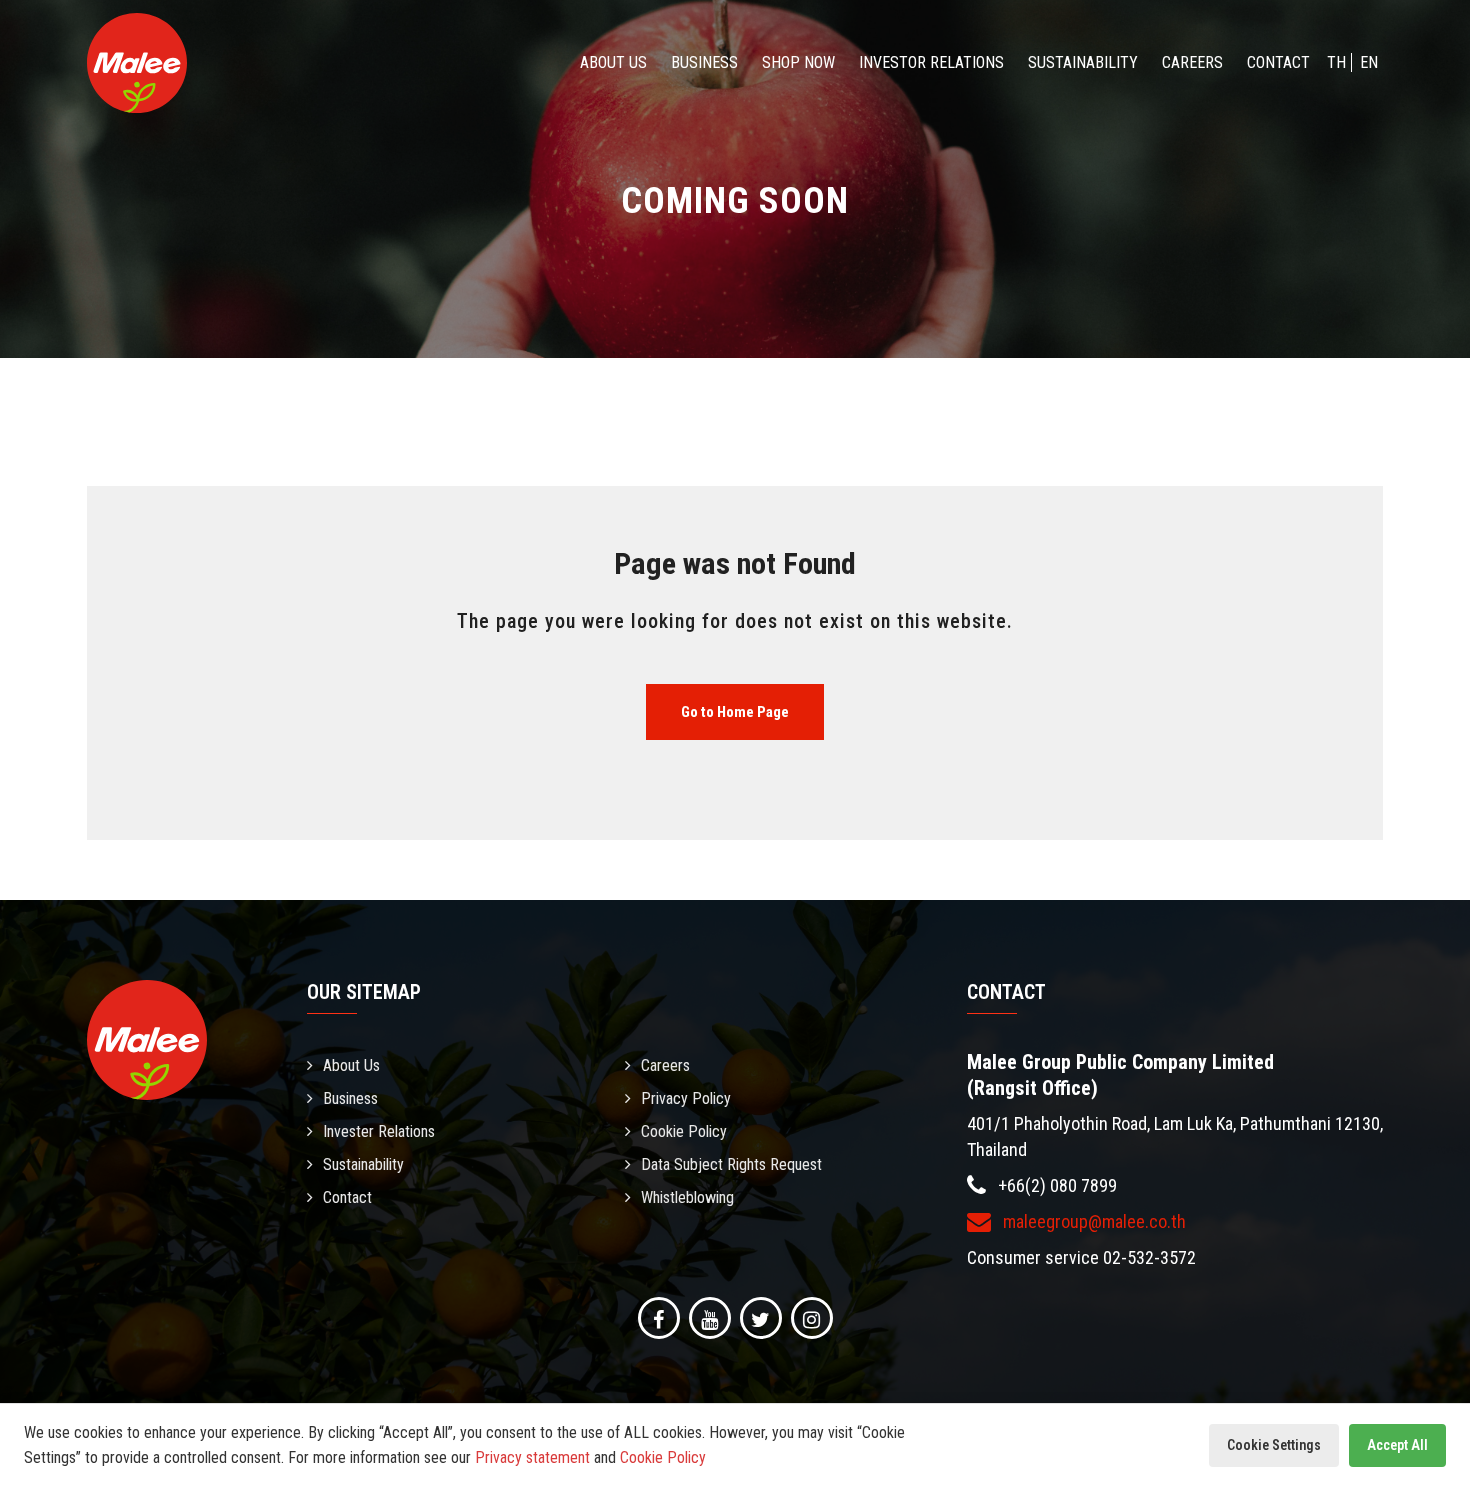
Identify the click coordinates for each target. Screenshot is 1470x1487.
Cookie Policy (684, 1131)
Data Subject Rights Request (731, 1164)
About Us (613, 62)
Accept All (1397, 1445)
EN (1369, 62)
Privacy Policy (686, 1098)
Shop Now (798, 62)
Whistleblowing (687, 1197)
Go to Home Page (735, 712)
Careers (1192, 62)
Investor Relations (931, 62)
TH (1336, 62)
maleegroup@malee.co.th (1092, 1221)
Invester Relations (379, 1131)
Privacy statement (532, 1457)
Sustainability (1083, 62)
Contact (1278, 62)
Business (704, 62)
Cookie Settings (1274, 1445)
